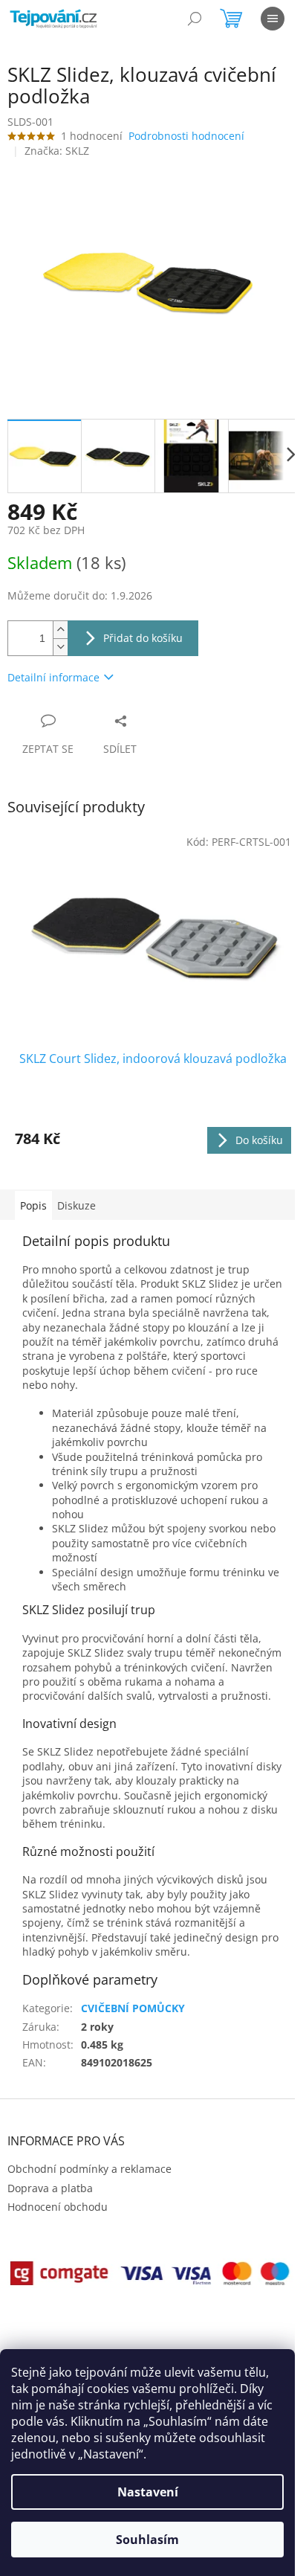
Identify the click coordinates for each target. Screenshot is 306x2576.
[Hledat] (195, 19)
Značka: (57, 151)
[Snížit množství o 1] (60, 647)
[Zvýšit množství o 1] (60, 630)
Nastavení (148, 2492)
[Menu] (273, 19)
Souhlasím (147, 2540)
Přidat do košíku (143, 638)
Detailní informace (53, 677)
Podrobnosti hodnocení (186, 136)
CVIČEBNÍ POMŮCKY (133, 2008)
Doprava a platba (50, 2188)
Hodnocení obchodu (58, 2207)
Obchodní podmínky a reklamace (89, 2169)
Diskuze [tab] (76, 1205)
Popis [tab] (33, 1205)
